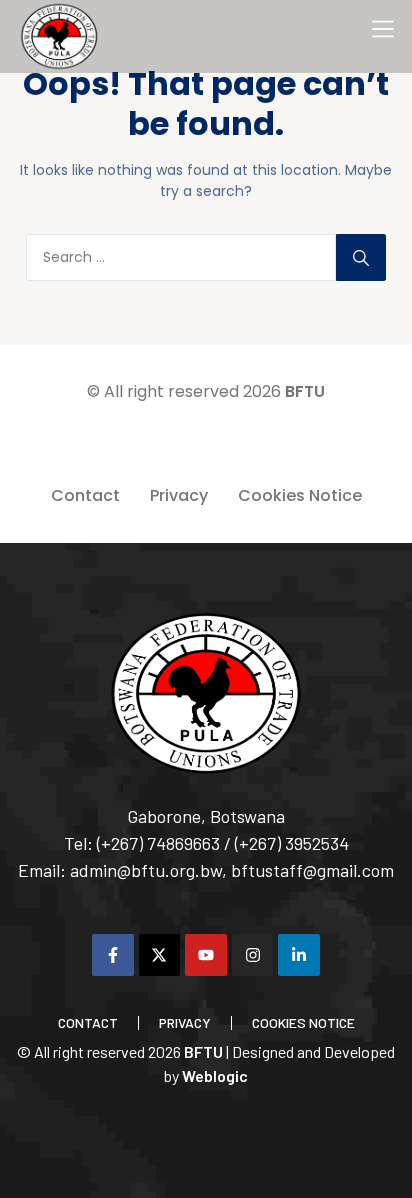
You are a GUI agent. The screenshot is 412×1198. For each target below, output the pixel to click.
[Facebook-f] (113, 955)
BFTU (305, 391)
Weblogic (215, 1075)
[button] (383, 29)
